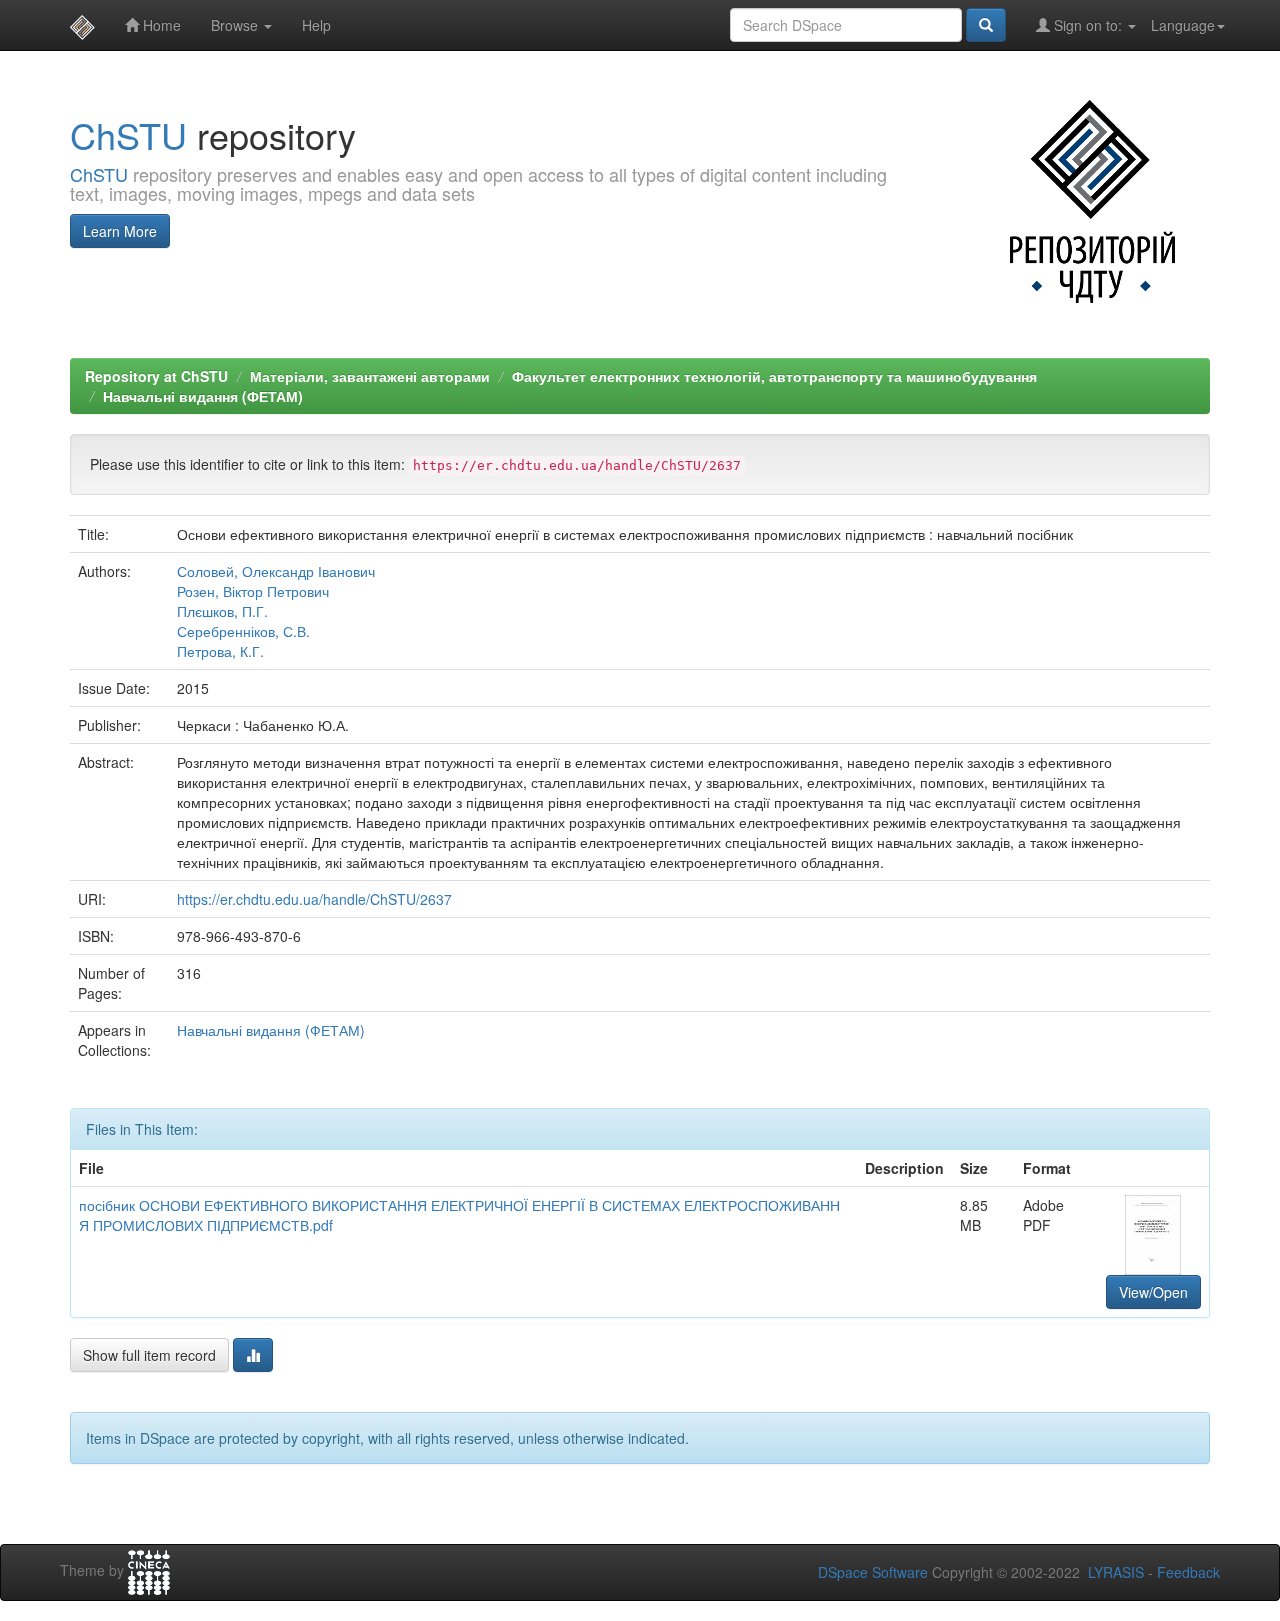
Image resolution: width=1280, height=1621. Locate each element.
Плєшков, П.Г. (222, 611)
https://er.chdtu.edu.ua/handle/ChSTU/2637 (314, 899)
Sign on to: (1088, 25)
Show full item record (149, 1355)
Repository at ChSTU (156, 376)
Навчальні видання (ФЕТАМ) (203, 396)
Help (316, 25)
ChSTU (128, 134)
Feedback (1188, 1572)
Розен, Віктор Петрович (253, 591)
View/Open (1153, 1292)
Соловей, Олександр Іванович (276, 571)
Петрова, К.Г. (220, 651)
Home (160, 25)
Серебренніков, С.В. (243, 631)
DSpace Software (873, 1572)
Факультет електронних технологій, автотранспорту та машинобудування (774, 376)
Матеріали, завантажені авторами (370, 376)
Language (1183, 25)
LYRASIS (1116, 1572)
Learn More (120, 231)
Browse (236, 25)
